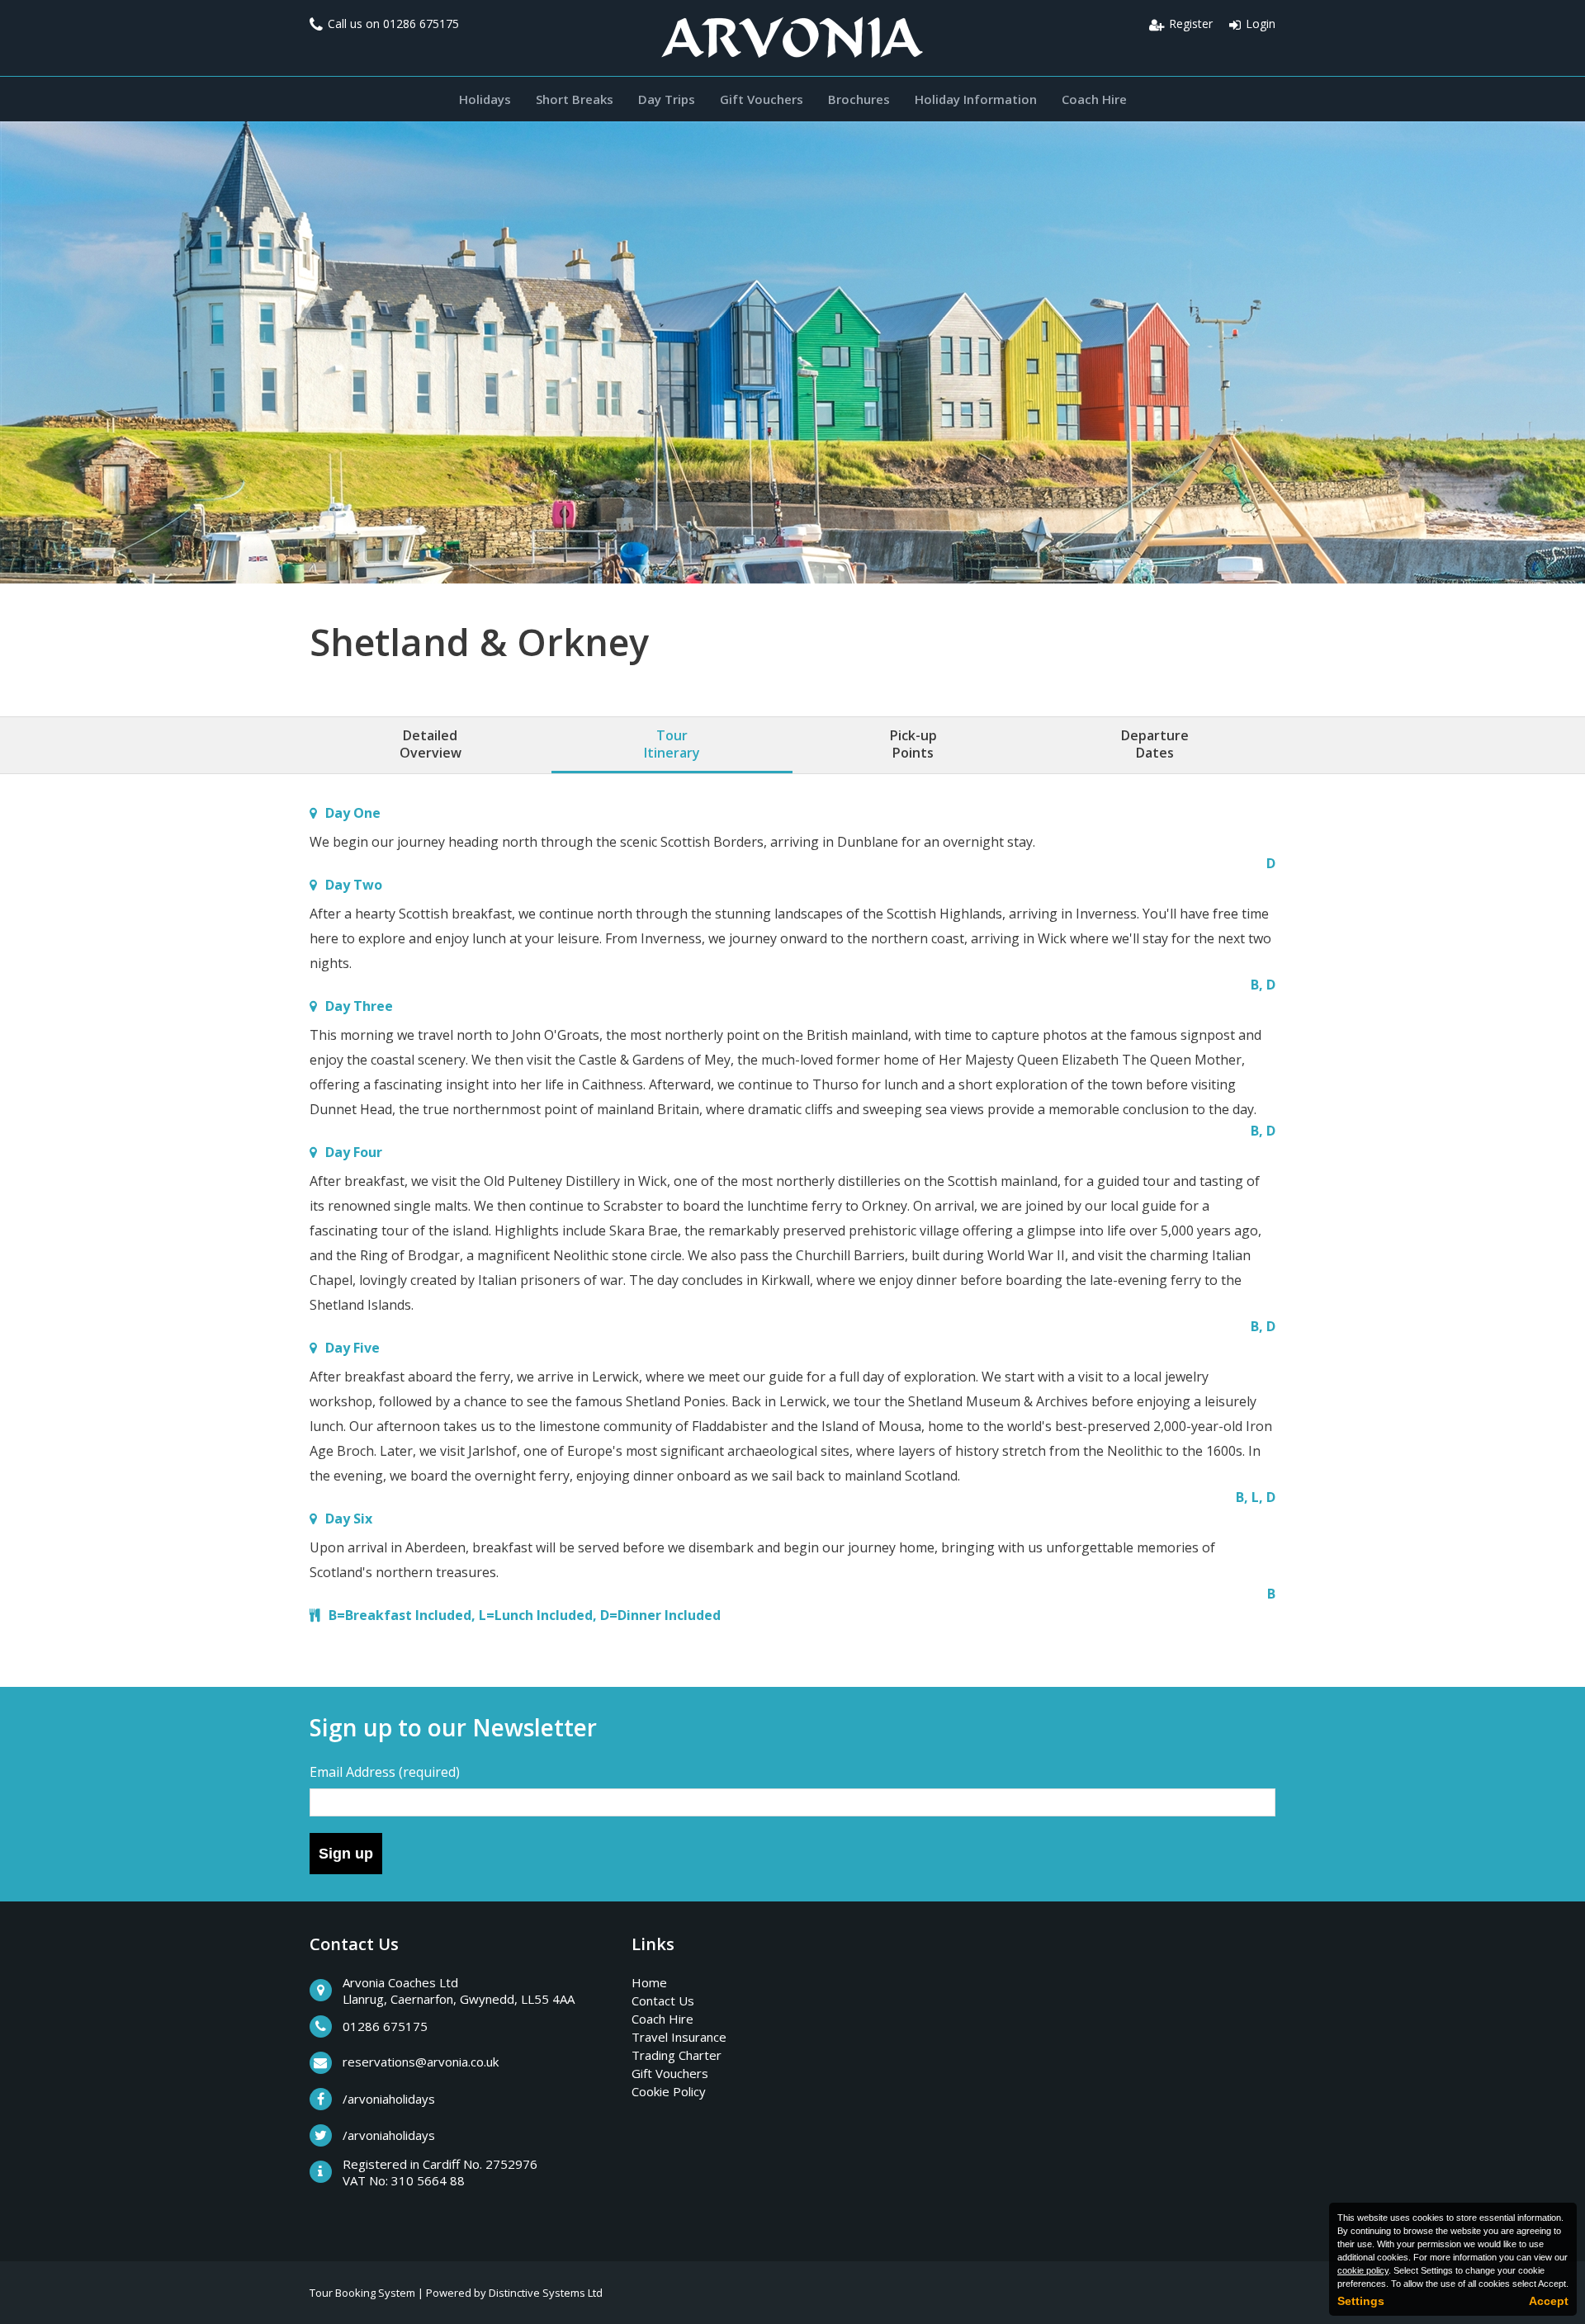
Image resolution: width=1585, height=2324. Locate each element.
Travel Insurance (679, 2037)
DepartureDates (1155, 744)
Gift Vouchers (762, 99)
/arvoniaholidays (389, 2099)
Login (1261, 24)
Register (1191, 24)
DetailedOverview (431, 744)
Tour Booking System (362, 2293)
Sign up (346, 1854)
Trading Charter (677, 2055)
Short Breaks (575, 99)
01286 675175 (421, 24)
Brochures (859, 99)
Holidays (485, 99)
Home (649, 1982)
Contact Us (663, 2000)
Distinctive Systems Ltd (546, 2293)
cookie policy (1363, 2270)
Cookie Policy (669, 2091)
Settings (1361, 2301)
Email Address (385, 1772)
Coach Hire (1094, 99)
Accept (1549, 2301)
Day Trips (667, 99)
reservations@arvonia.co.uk (421, 2062)
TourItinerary (672, 744)
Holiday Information (976, 99)
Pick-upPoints (913, 744)
